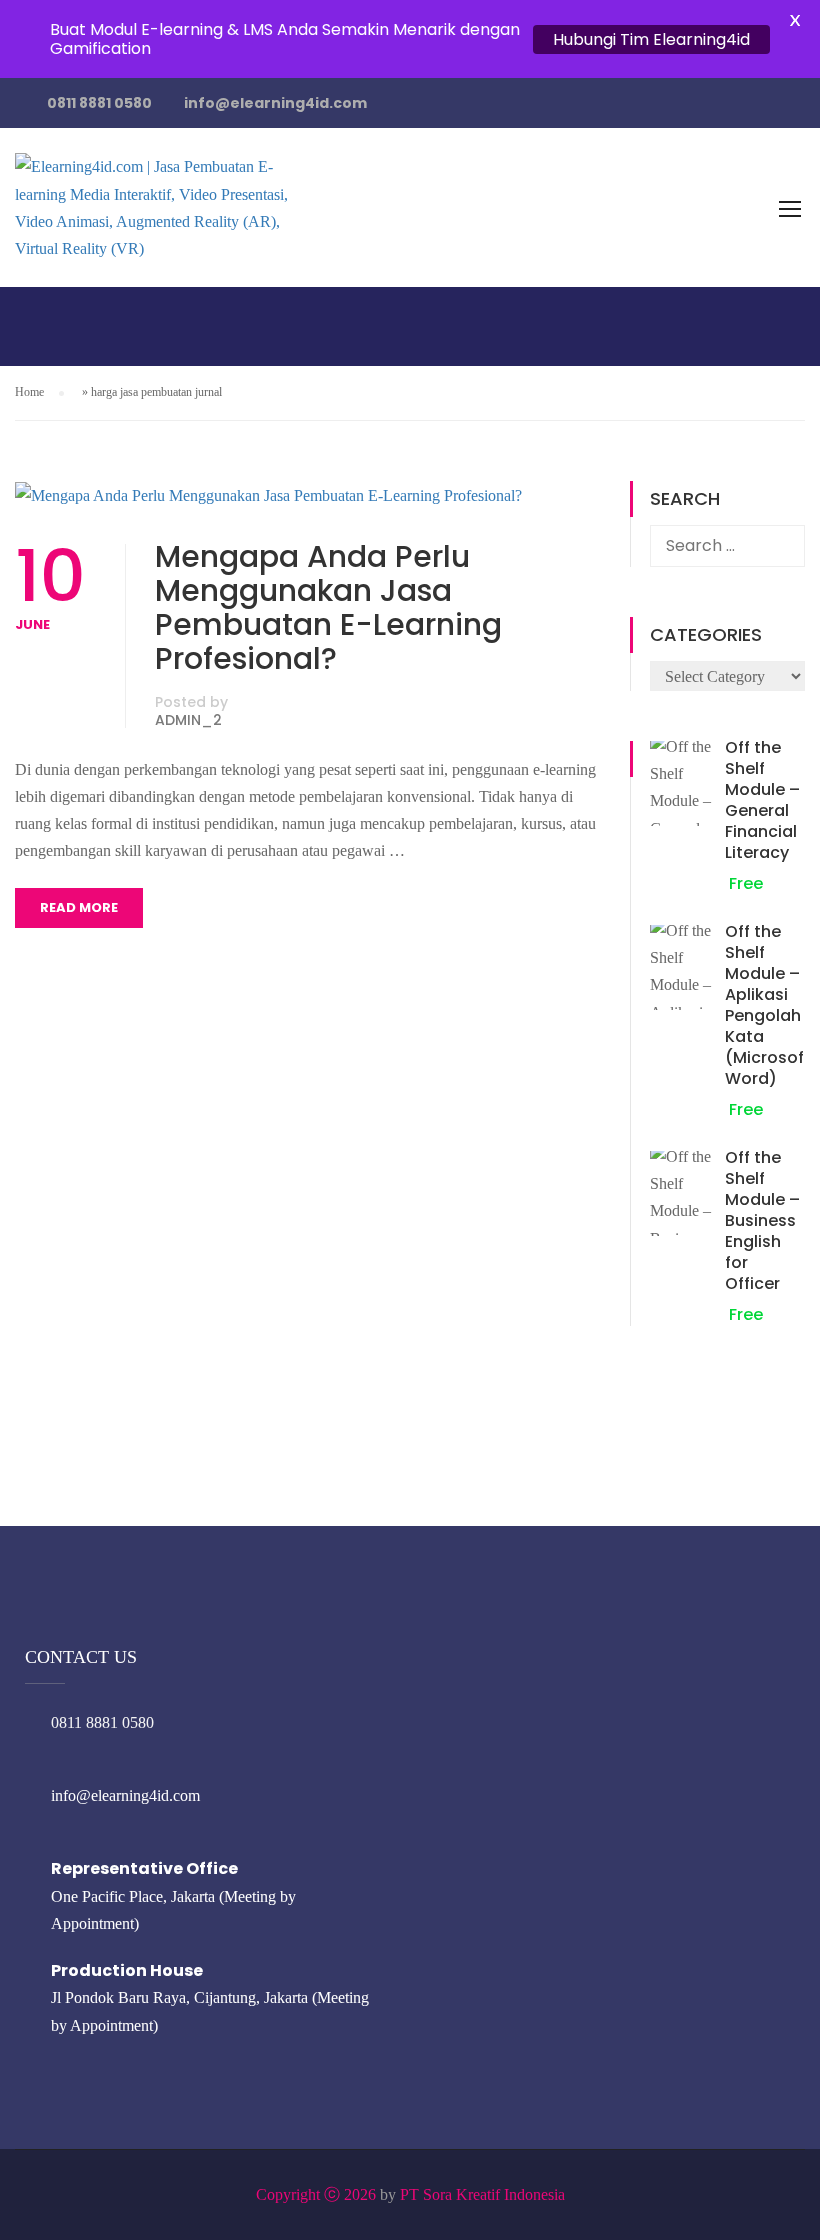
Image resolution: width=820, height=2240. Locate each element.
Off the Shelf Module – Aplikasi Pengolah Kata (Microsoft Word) (768, 1005)
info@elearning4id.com (275, 103)
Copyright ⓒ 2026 (316, 2194)
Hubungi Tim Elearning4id (651, 39)
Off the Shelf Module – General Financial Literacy (762, 800)
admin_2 (188, 720)
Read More (79, 907)
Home (29, 392)
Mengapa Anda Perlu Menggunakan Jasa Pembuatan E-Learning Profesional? (328, 608)
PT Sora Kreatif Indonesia (482, 2194)
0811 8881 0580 (99, 103)
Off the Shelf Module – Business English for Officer (762, 1220)
